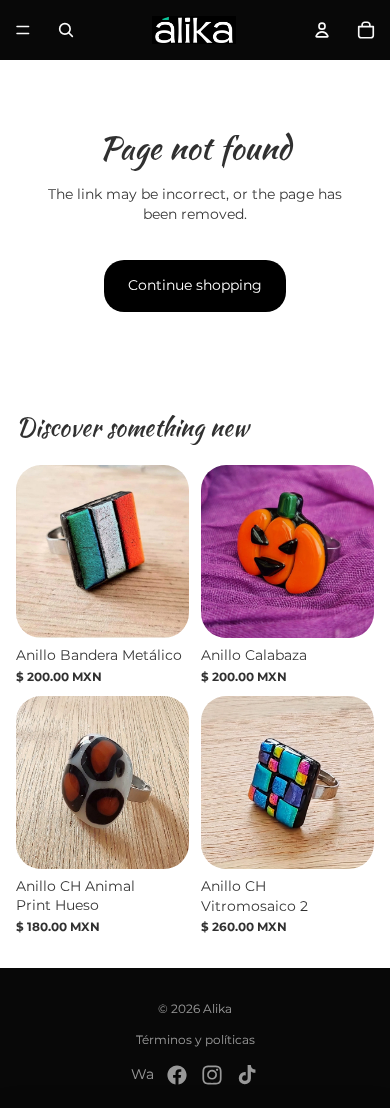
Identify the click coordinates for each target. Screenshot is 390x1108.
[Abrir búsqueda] (66, 30)
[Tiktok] (247, 1075)
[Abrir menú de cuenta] (322, 30)
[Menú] (23, 30)
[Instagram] (212, 1075)
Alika (217, 1008)
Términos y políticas (195, 1039)
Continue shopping (195, 285)
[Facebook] (177, 1075)
